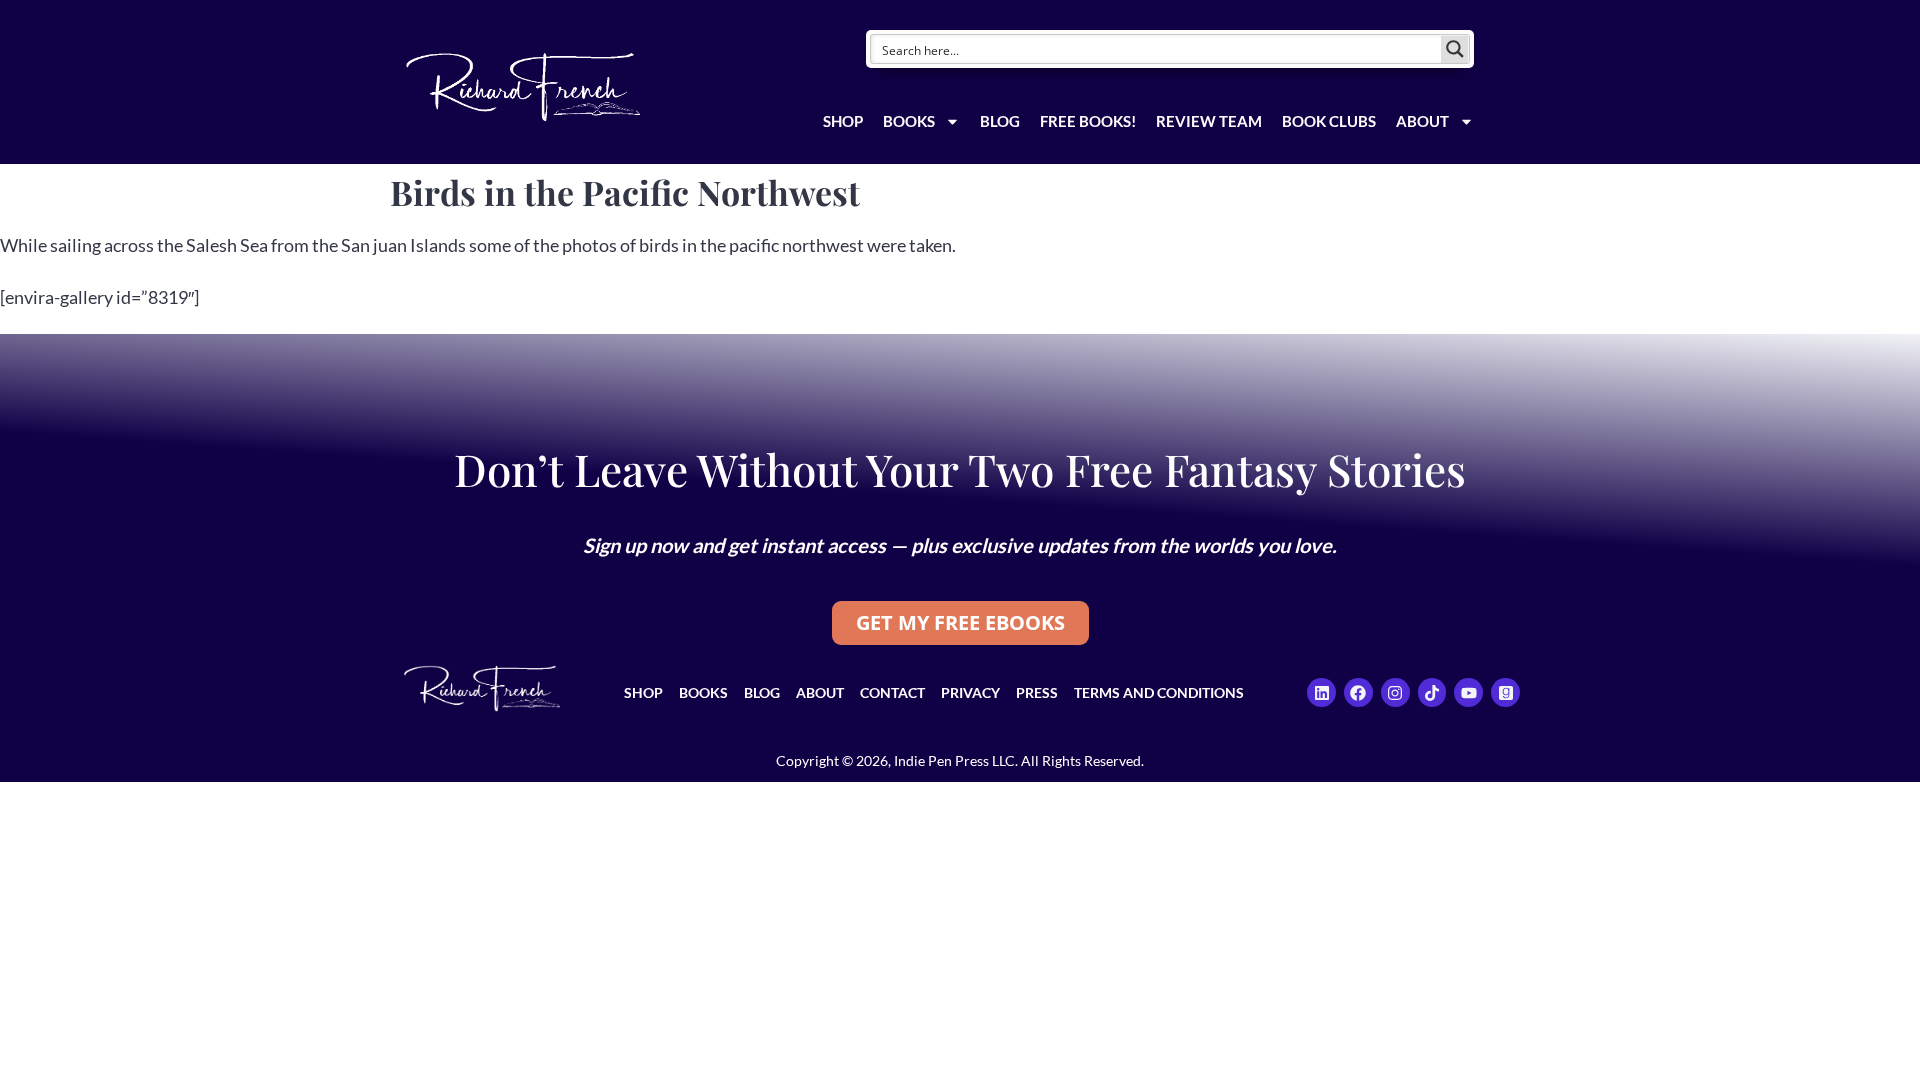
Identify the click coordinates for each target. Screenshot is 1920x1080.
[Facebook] (1358, 692)
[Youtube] (1468, 692)
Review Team (1209, 121)
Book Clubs (1329, 121)
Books (909, 121)
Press (1037, 692)
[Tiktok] (1432, 692)
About (1422, 121)
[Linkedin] (1321, 692)
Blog (1000, 121)
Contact (892, 692)
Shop (843, 121)
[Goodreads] (1505, 692)
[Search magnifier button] (1455, 49)
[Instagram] (1395, 692)
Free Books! (1088, 121)
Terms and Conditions (1159, 692)
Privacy (970, 692)
